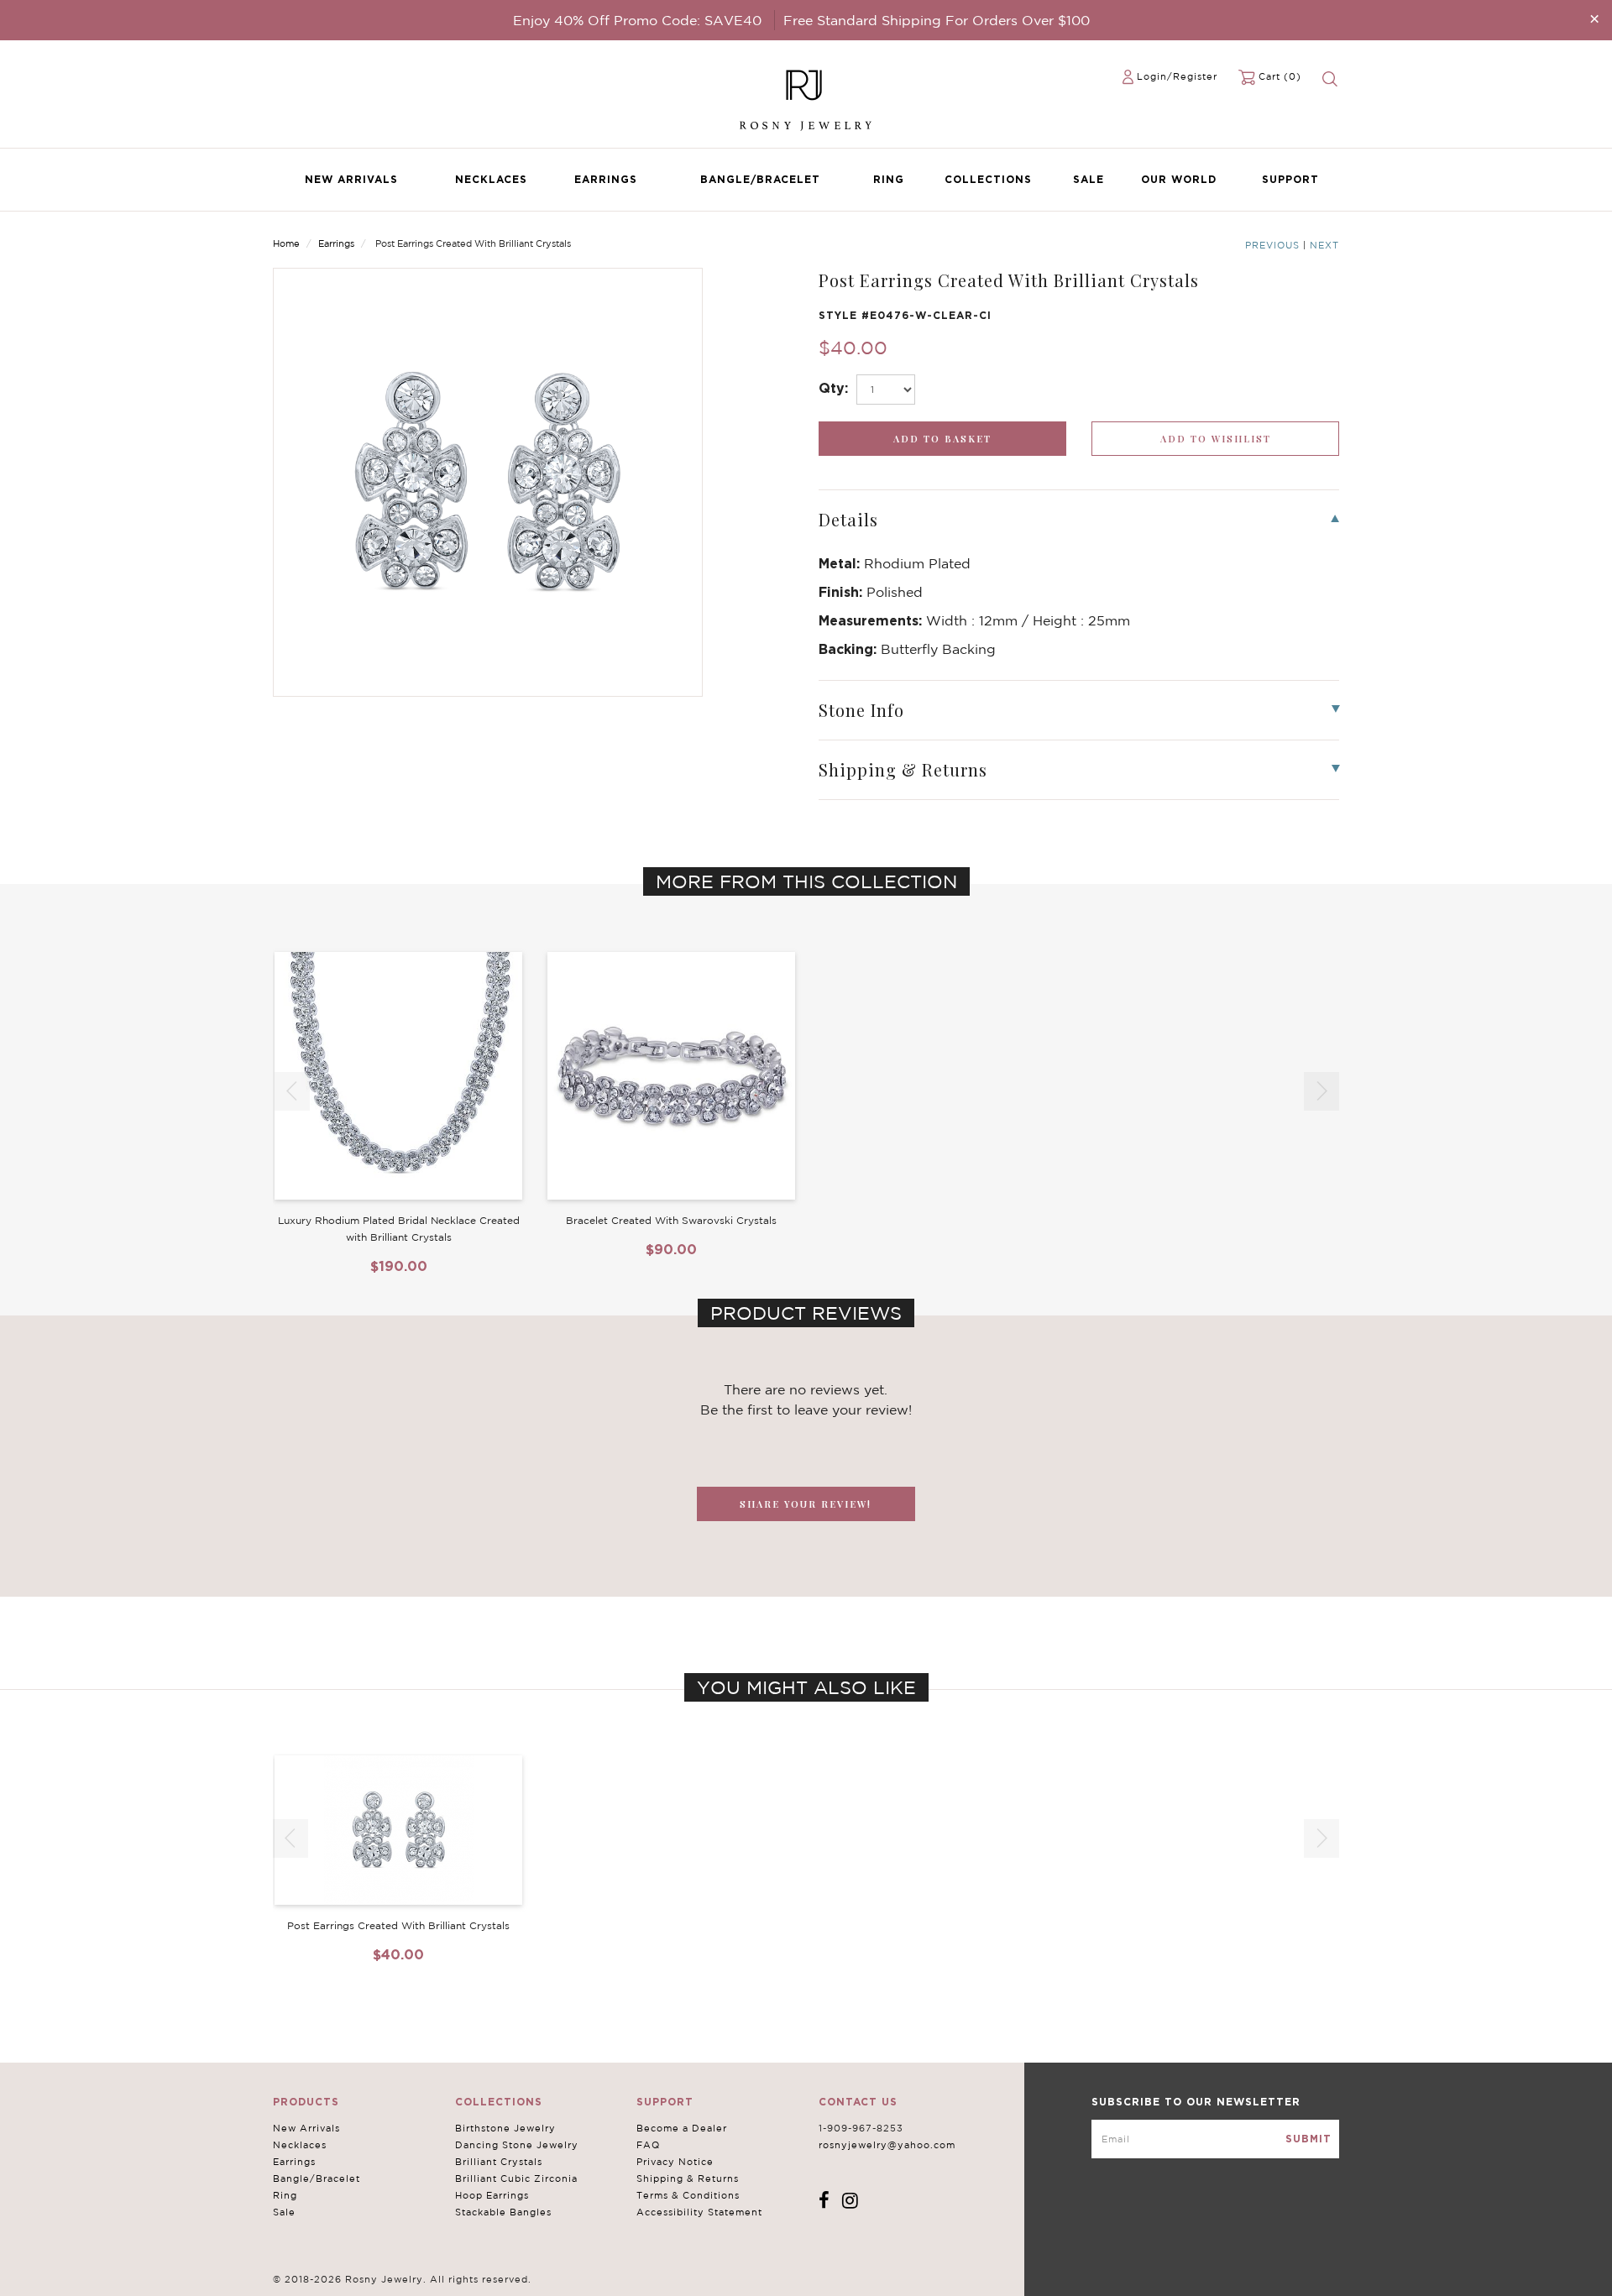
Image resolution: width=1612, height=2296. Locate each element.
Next (1324, 245)
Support (1290, 179)
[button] (1322, 1091)
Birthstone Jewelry (505, 2128)
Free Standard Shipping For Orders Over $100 (937, 20)
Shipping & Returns (688, 2178)
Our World (1179, 179)
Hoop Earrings (492, 2195)
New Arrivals (351, 179)
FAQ (648, 2145)
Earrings (606, 179)
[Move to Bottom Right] (145, 2284)
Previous (1272, 245)
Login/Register (1177, 76)
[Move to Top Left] (136, 2275)
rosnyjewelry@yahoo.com (887, 2145)
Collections (988, 179)
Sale (1089, 179)
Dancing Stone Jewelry (517, 2145)
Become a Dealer (682, 2128)
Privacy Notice (675, 2162)
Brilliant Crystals (499, 2162)
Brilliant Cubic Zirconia (516, 2178)
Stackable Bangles (503, 2212)
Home (286, 243)
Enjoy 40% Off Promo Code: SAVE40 (637, 20)
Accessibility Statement (699, 2212)
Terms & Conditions (688, 2195)
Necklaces (491, 179)
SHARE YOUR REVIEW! (806, 1504)
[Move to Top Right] (145, 2275)
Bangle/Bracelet (760, 179)
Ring (889, 179)
